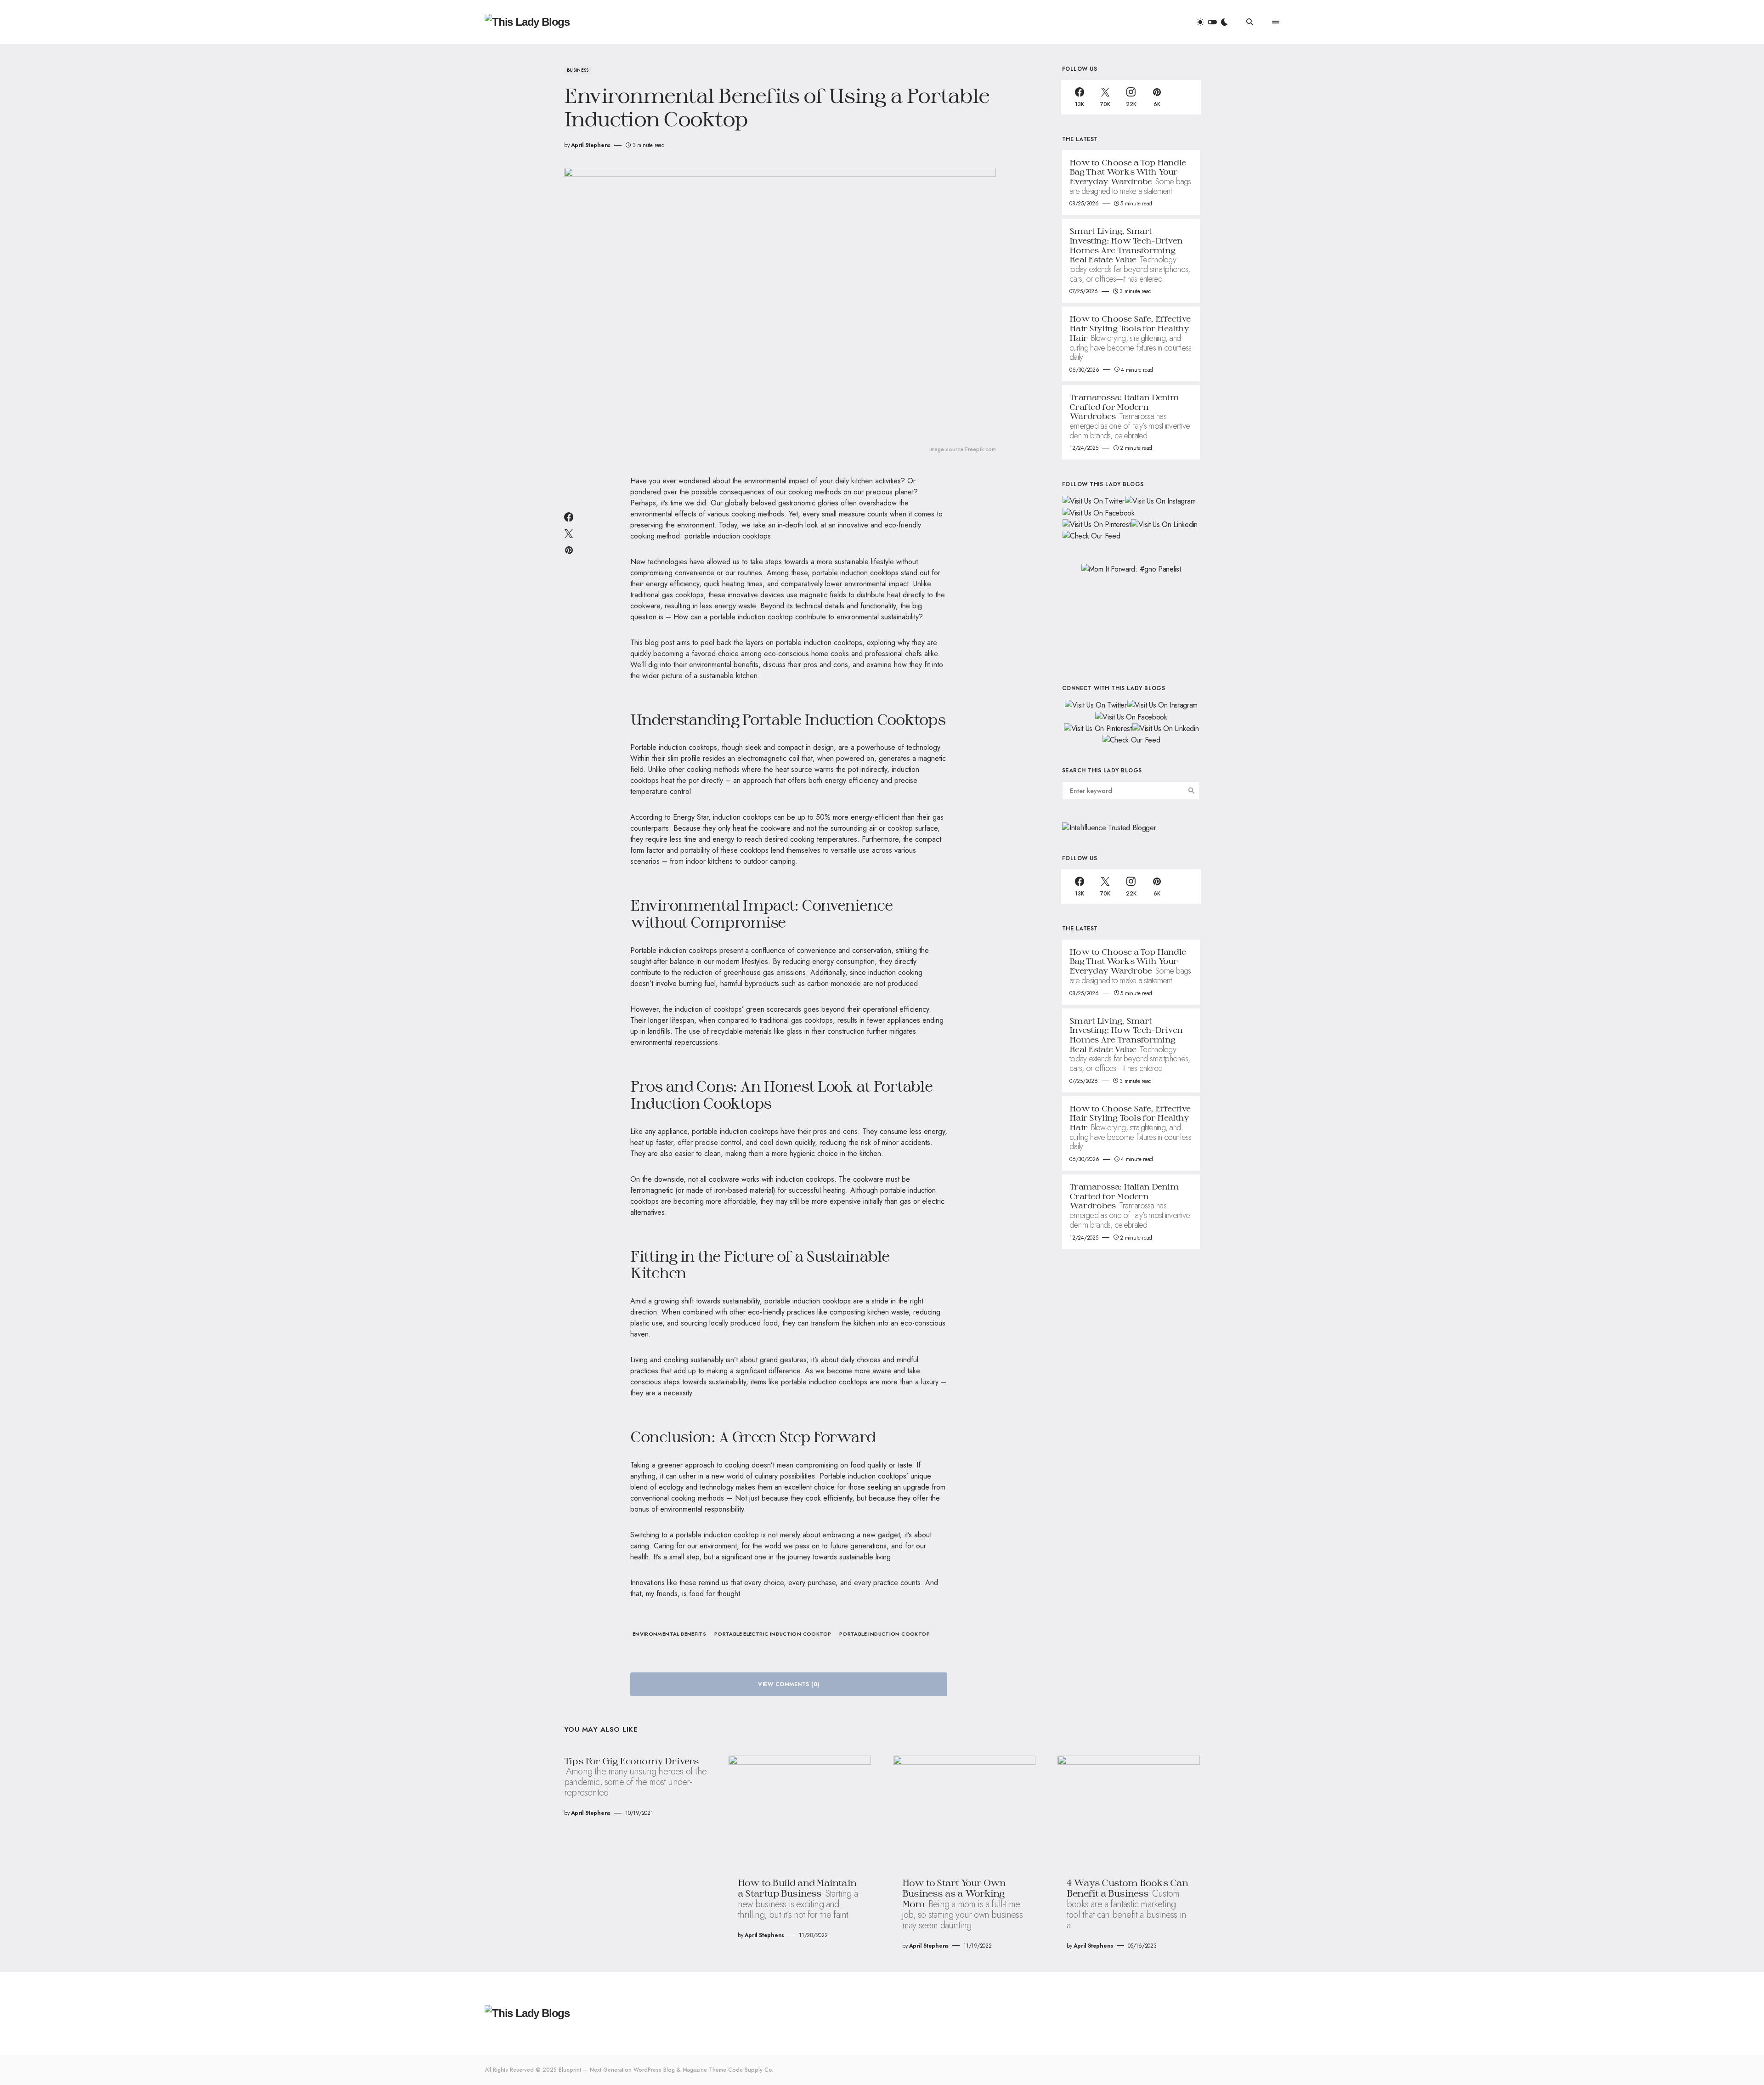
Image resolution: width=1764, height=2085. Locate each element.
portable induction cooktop (885, 1634)
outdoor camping (769, 861)
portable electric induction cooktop (773, 1634)
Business (578, 70)
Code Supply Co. (751, 2070)
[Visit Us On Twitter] (1093, 501)
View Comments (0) (789, 1684)
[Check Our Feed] (1091, 535)
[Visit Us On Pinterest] (1096, 524)
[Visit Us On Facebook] (1098, 512)
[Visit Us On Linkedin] (1164, 524)
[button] (1212, 22)
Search (1192, 791)
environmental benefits (669, 1634)
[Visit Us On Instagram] (1160, 501)
